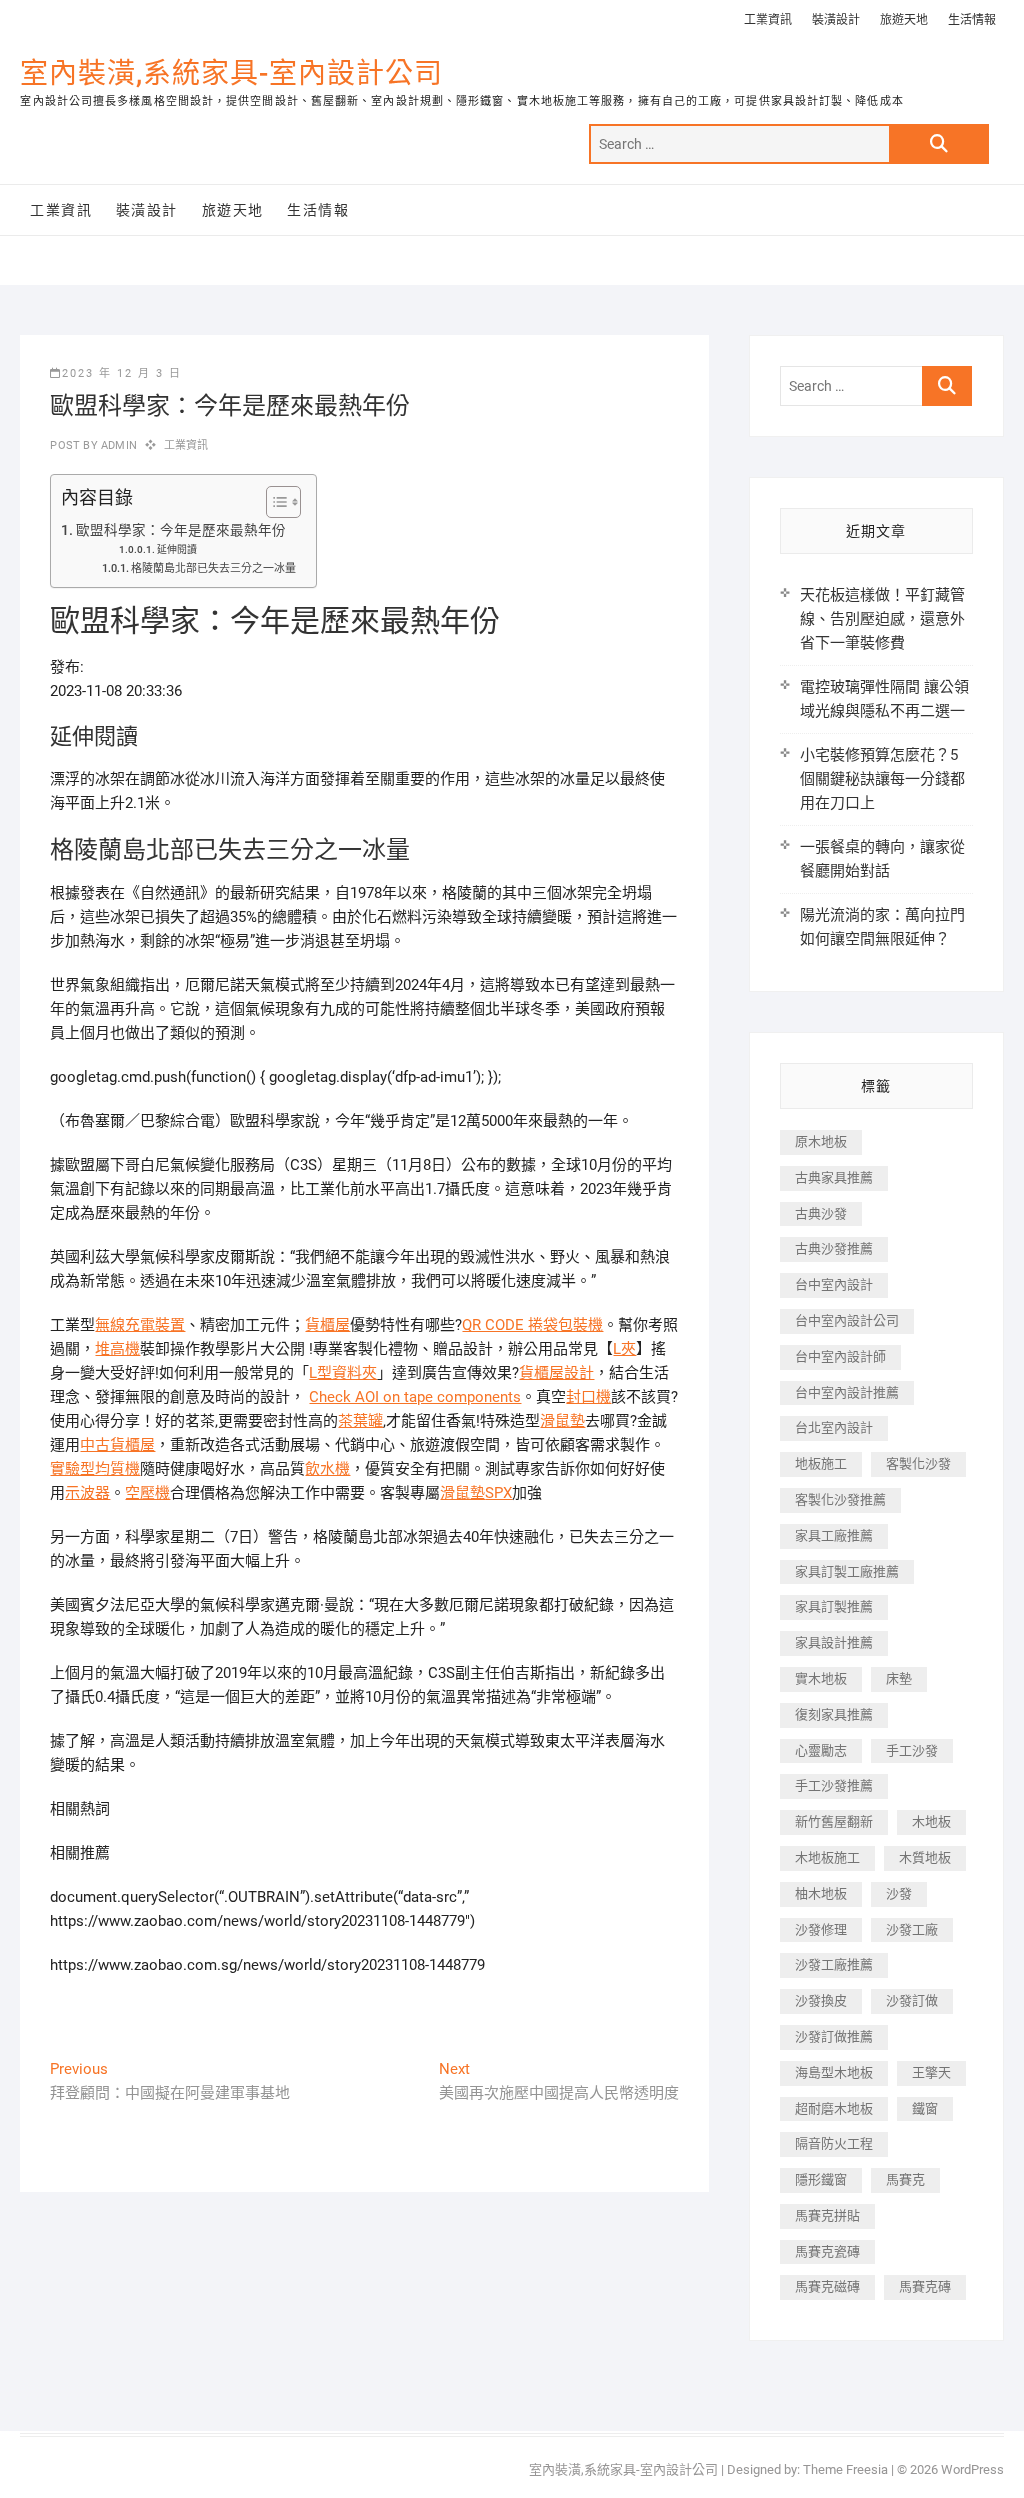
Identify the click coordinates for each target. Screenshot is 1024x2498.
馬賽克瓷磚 (827, 2251)
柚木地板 (821, 1893)
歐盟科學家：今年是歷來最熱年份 (181, 530)
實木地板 (821, 1678)
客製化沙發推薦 (840, 1499)
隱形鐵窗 (821, 2179)
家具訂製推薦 (834, 1606)
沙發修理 (821, 1929)
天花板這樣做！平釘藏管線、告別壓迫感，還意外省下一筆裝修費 (882, 619)
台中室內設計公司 (847, 1320)
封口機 (588, 1397)
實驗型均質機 (95, 1469)
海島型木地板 (834, 2072)
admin (117, 445)
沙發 (899, 1893)
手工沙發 (912, 1750)
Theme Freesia (845, 2469)
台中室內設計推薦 (847, 1392)
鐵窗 (925, 2108)
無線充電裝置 (140, 1325)
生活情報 (972, 20)
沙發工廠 (912, 1929)
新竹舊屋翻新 (834, 1821)
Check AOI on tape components (415, 1397)
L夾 (624, 1349)
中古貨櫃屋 (117, 1445)
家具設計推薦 (834, 1642)
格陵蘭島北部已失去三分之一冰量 (213, 568)
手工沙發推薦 (834, 1785)
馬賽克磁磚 (827, 2286)
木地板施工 (827, 1857)
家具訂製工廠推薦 (847, 1571)
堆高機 (117, 1349)
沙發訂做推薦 (834, 2036)
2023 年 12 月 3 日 (122, 373)
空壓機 (147, 1493)
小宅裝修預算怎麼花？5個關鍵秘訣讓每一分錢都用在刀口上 (882, 779)
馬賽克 (905, 2179)
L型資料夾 (343, 1373)
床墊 (899, 1678)
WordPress (972, 2469)
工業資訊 (768, 20)
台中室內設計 (834, 1284)
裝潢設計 (836, 20)
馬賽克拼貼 (827, 2215)
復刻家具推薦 (834, 1714)
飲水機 (327, 1469)
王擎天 (931, 2072)
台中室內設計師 (840, 1356)
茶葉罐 (360, 1421)
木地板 (931, 1821)
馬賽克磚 (925, 2286)
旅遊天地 (904, 20)
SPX (498, 1493)
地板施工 (821, 1463)
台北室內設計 (834, 1427)
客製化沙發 (918, 1463)
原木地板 (821, 1141)
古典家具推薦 (834, 1177)
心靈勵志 (821, 1750)
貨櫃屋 (327, 1325)
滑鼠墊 (562, 1421)
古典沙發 (821, 1213)
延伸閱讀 (177, 549)
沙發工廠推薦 (834, 1964)
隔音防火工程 (834, 2143)
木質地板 (925, 1857)
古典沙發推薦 (834, 1248)
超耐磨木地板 (834, 2108)
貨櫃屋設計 (556, 1373)
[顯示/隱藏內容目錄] (273, 502)
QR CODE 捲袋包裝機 (532, 1325)
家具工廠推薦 (834, 1535)
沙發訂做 (912, 2000)
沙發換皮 (821, 2000)
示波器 (87, 1493)
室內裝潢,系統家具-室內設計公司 (231, 73)
